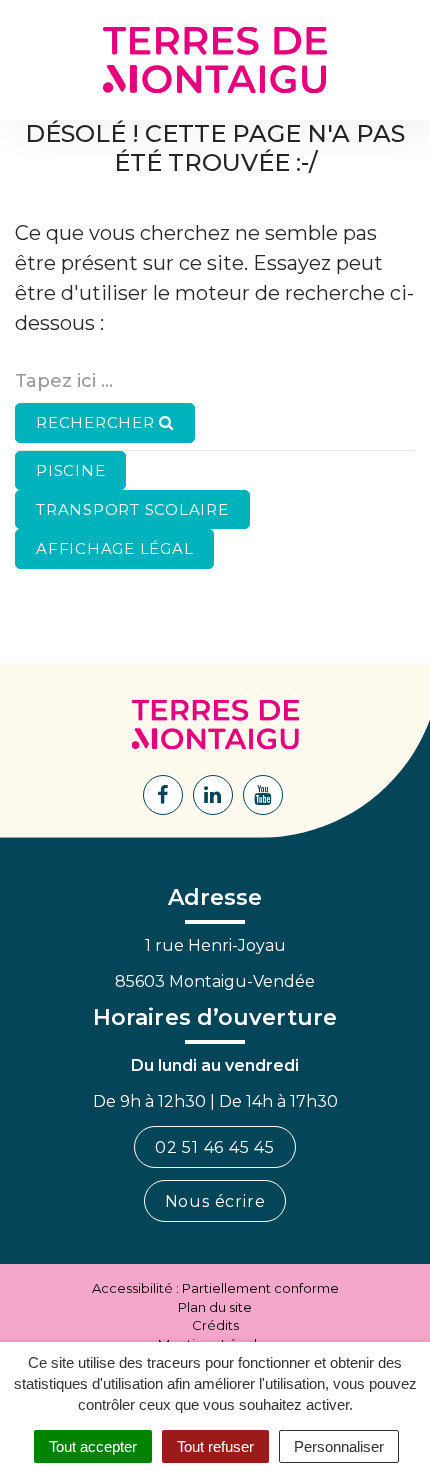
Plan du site (215, 1307)
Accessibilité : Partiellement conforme (215, 1288)
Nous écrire (215, 1201)
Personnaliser (339, 1446)
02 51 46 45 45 (215, 1147)
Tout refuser (215, 1446)
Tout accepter (93, 1446)
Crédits (215, 1325)
